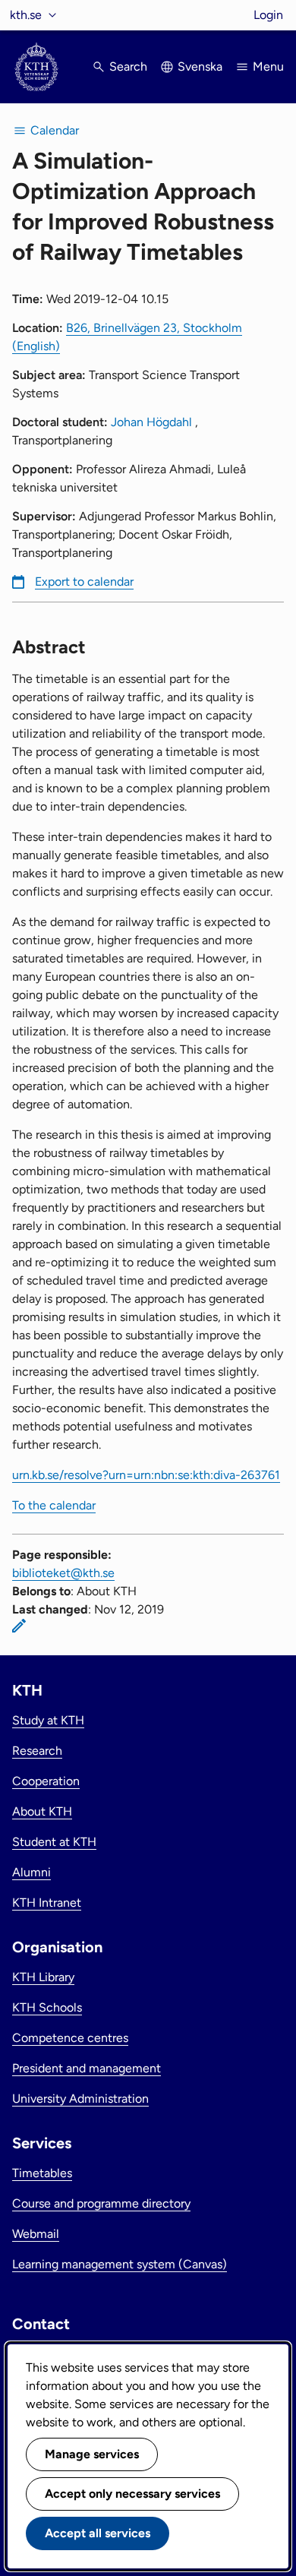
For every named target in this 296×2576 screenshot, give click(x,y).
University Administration (80, 2099)
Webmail (36, 2234)
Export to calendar (84, 582)
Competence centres (70, 2038)
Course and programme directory (101, 2203)
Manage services (92, 2454)
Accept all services (98, 2533)
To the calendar (54, 1505)
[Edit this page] (19, 1626)
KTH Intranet (47, 1903)
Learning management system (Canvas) (120, 2264)
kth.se (26, 15)
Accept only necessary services (132, 2494)
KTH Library (43, 1977)
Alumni (31, 1872)
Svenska (200, 66)
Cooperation (46, 1781)
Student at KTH (54, 1842)
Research (37, 1751)
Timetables (42, 2173)
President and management (87, 2068)
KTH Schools (47, 2007)
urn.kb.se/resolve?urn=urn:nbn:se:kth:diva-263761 (146, 1475)
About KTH (42, 1811)
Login (268, 15)
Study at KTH (48, 1720)
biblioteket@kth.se (63, 1573)
